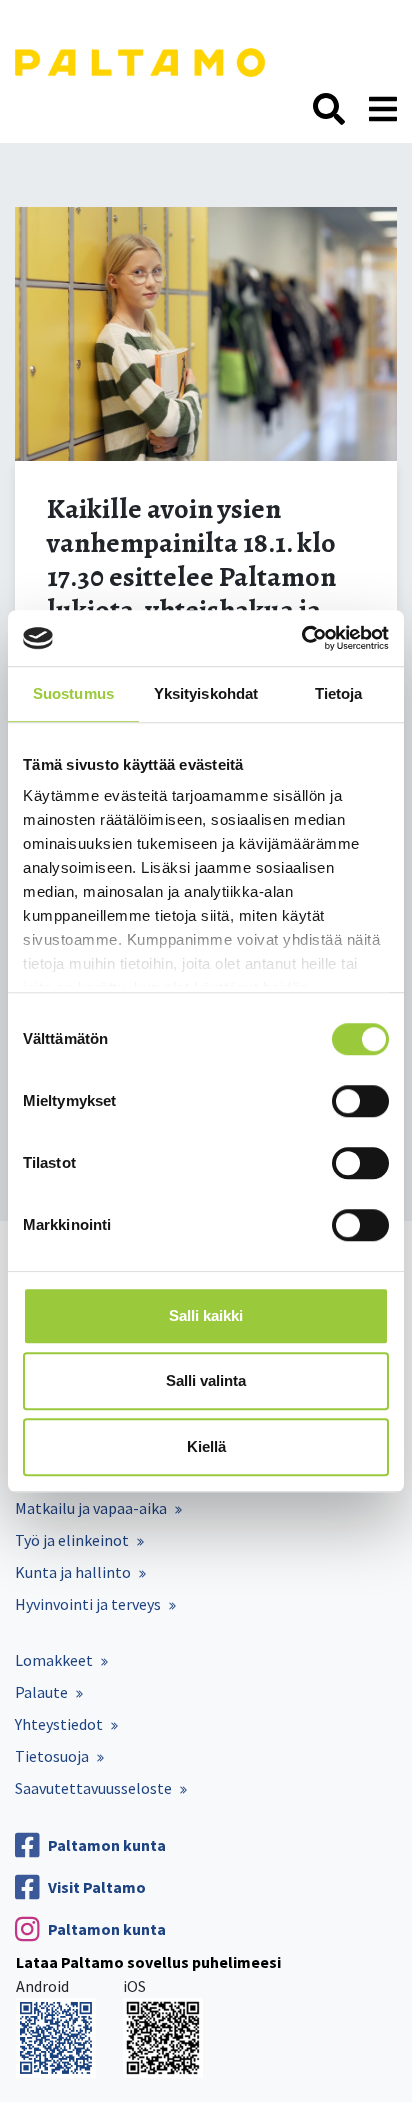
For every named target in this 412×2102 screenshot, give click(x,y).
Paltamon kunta (107, 1845)
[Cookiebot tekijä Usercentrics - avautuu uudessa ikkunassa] (301, 638)
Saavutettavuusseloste (93, 1788)
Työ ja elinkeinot (72, 1540)
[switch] (360, 1101)
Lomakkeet (54, 1660)
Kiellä (206, 1446)
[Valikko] (383, 110)
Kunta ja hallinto (73, 1572)
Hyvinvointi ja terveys (88, 1604)
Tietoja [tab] (339, 693)
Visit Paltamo (97, 1887)
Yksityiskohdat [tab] (206, 693)
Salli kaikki (206, 1315)
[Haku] (329, 110)
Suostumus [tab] (73, 693)
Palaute (41, 1692)
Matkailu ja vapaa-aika (91, 1508)
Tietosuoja (52, 1756)
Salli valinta (206, 1380)
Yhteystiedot (59, 1724)
